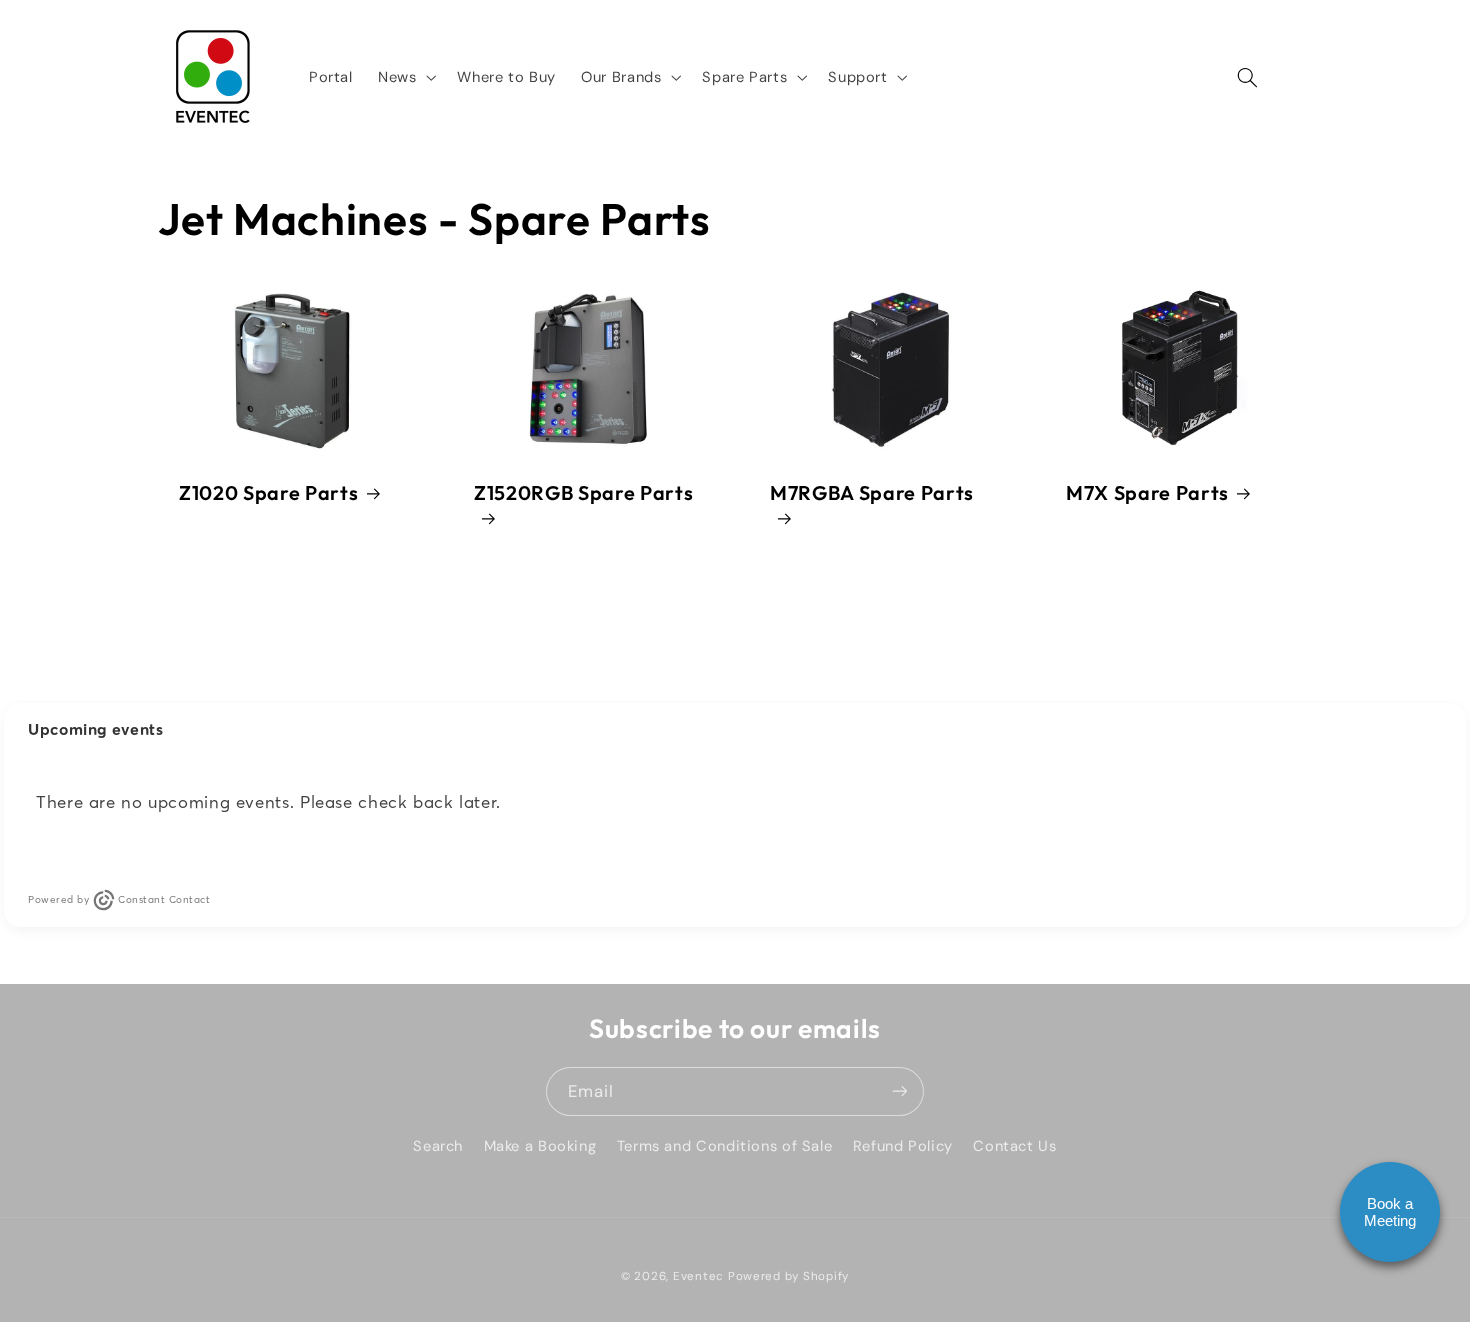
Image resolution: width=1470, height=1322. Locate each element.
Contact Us (1014, 1145)
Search (438, 1145)
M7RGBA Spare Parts (872, 491)
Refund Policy (903, 1145)
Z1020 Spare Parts (268, 491)
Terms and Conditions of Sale (725, 1145)
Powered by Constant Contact (119, 899)
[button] (404, 77)
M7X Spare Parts (1147, 491)
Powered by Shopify (788, 1275)
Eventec (698, 1275)
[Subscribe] (900, 1091)
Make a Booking (540, 1145)
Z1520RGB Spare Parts (583, 491)
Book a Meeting (1390, 1212)
